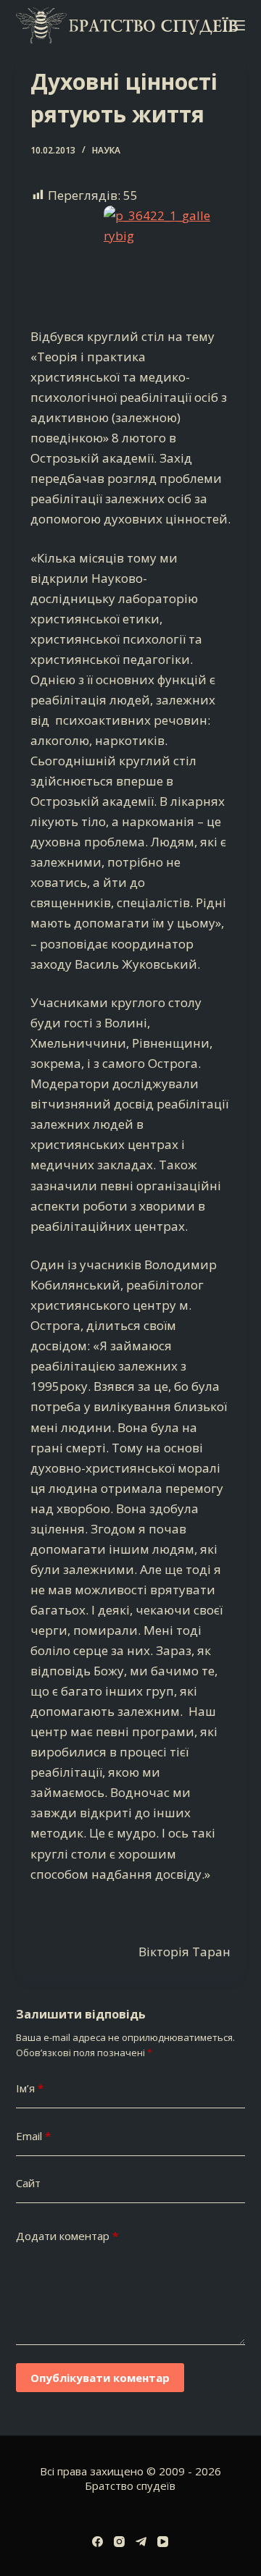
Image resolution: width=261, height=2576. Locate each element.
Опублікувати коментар (100, 2378)
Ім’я (30, 2088)
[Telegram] (141, 2542)
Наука (106, 150)
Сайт (28, 2183)
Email (33, 2136)
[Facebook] (98, 2542)
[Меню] (239, 25)
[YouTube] (163, 2542)
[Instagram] (119, 2542)
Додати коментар (67, 2236)
